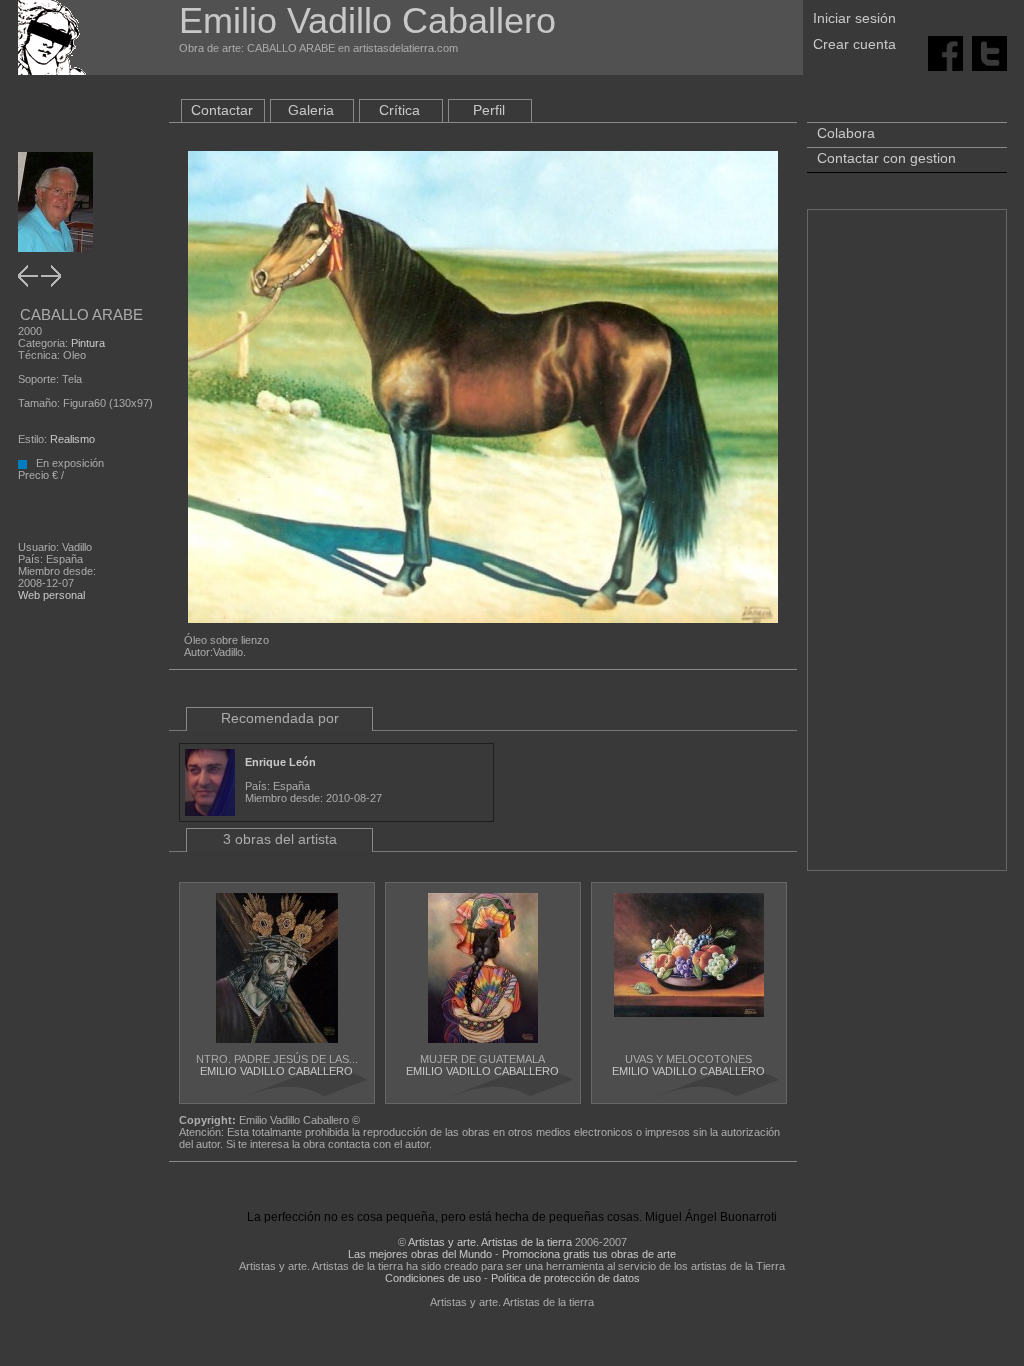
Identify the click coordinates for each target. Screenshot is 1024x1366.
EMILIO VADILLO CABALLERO (276, 1071)
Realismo (72, 439)
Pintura (88, 343)
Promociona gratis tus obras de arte (589, 1254)
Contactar (222, 110)
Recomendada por (280, 718)
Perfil (489, 110)
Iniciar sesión (854, 18)
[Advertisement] (907, 550)
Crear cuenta (854, 44)
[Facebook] (945, 52)
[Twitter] (989, 52)
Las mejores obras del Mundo (420, 1254)
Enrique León (280, 762)
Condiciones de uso (433, 1278)
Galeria (311, 110)
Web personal (51, 595)
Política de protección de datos (565, 1278)
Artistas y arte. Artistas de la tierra (490, 1242)
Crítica (399, 110)
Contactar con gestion (886, 158)
